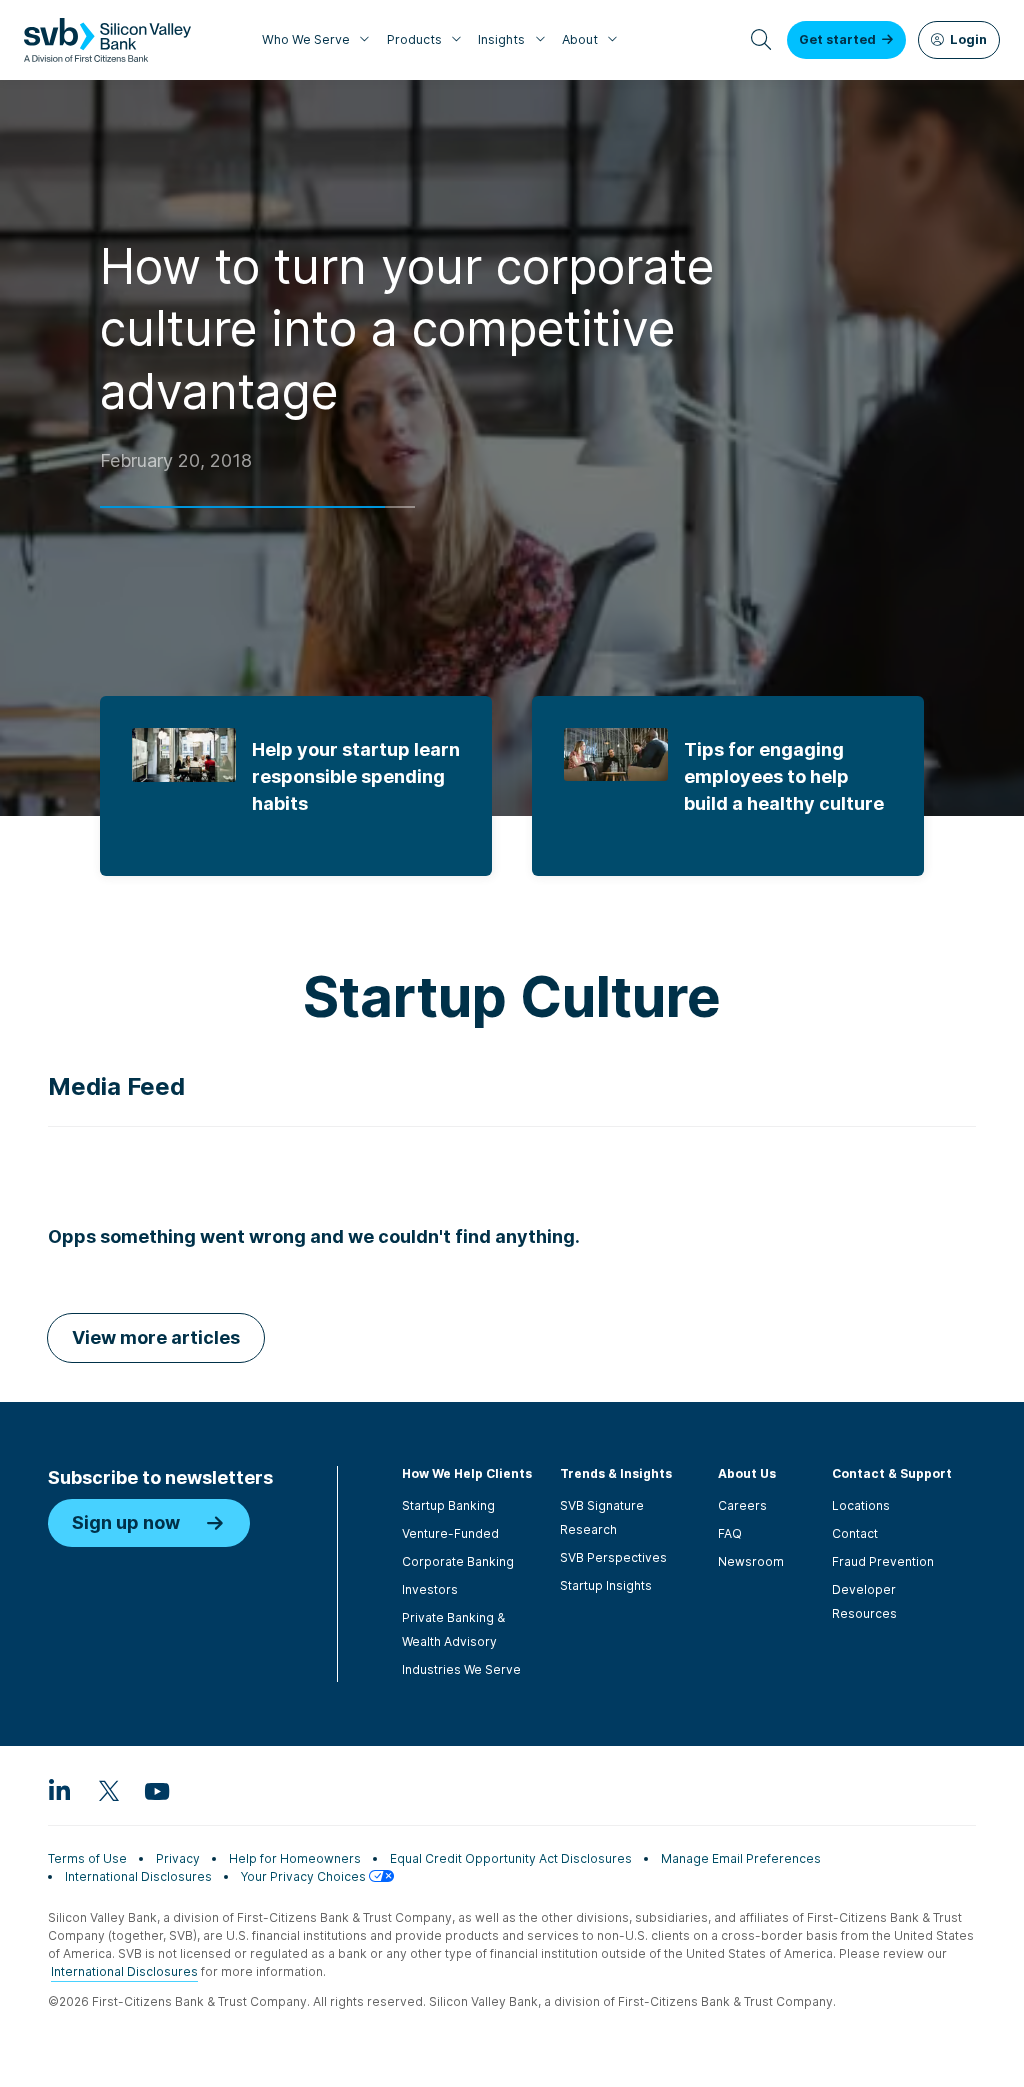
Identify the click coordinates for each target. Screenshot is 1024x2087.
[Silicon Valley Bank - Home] (107, 40)
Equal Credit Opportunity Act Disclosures (511, 1858)
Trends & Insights (616, 1473)
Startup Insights (606, 1585)
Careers (742, 1505)
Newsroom (751, 1561)
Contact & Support (892, 1473)
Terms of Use (87, 1858)
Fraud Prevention (883, 1561)
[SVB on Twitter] (108, 1790)
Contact (855, 1533)
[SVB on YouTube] (156, 1790)
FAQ (730, 1533)
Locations (861, 1505)
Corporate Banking (458, 1561)
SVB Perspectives (613, 1557)
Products (414, 39)
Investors (430, 1589)
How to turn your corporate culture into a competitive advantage (407, 329)
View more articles (156, 1337)
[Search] (761, 40)
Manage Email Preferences (741, 1858)
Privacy (178, 1858)
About (580, 39)
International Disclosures (138, 1876)
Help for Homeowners (295, 1858)
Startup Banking (448, 1505)
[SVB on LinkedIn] (60, 1790)
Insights (501, 39)
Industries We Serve (461, 1669)
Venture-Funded (450, 1533)
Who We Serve (306, 39)
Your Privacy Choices (305, 1876)
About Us (747, 1473)
